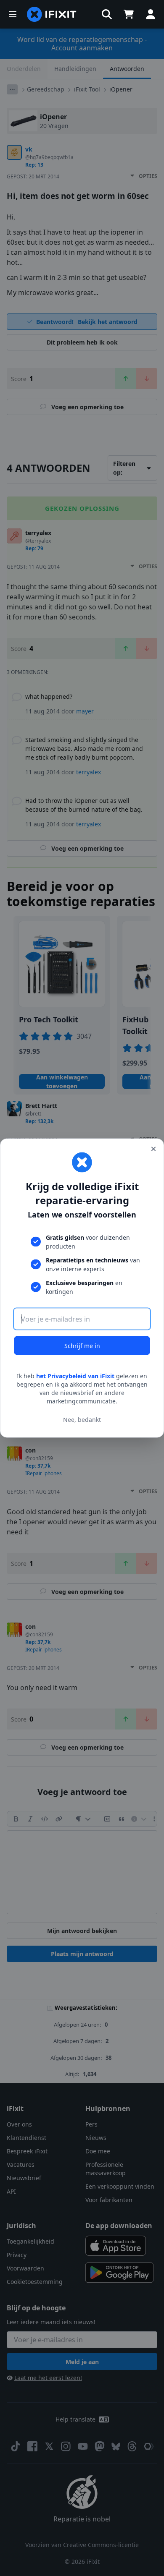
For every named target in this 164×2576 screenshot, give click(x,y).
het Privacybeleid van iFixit (75, 1376)
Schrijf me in (82, 1346)
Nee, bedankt (82, 1419)
